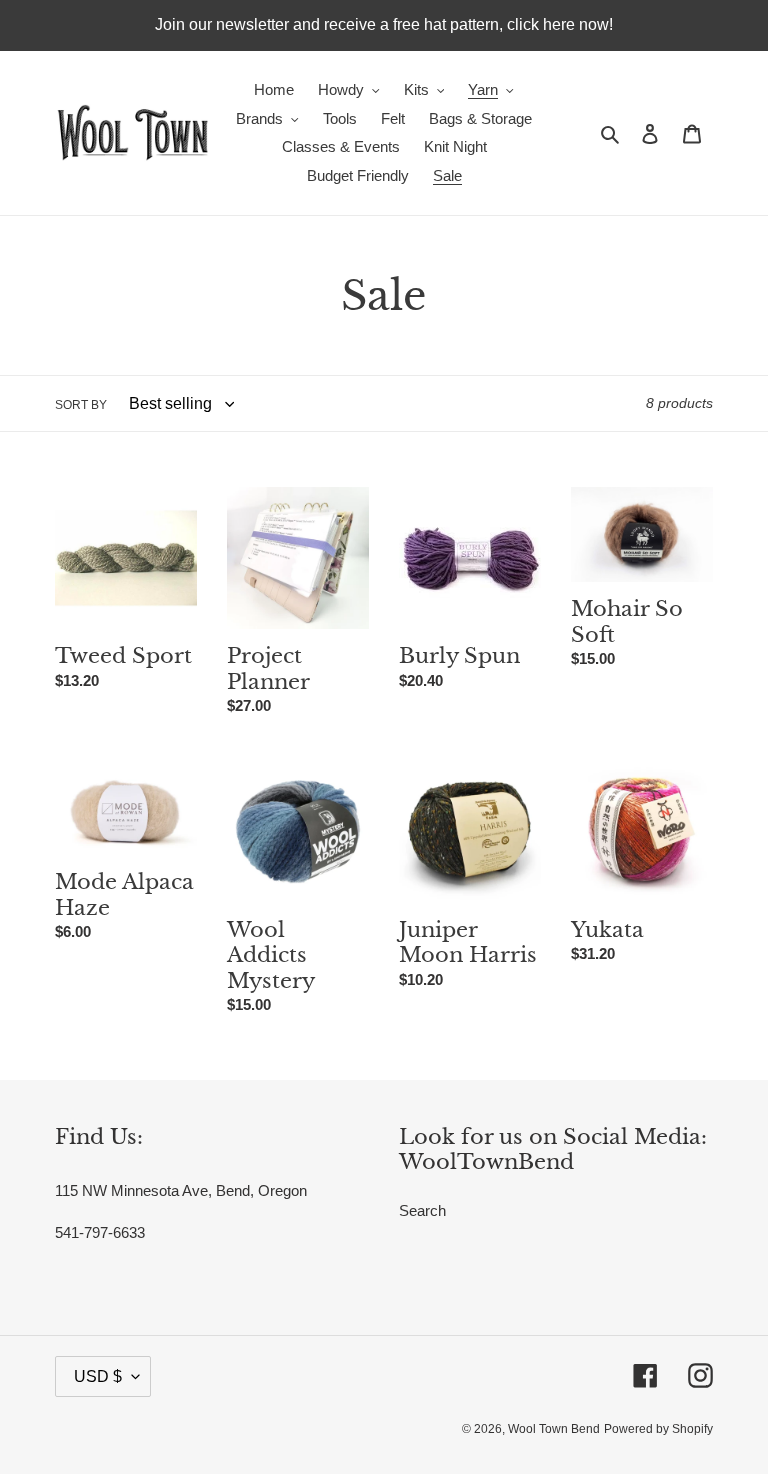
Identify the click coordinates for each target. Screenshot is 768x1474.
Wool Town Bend (554, 1429)
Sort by (81, 405)
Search (422, 1210)
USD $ (98, 1376)
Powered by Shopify (658, 1429)
